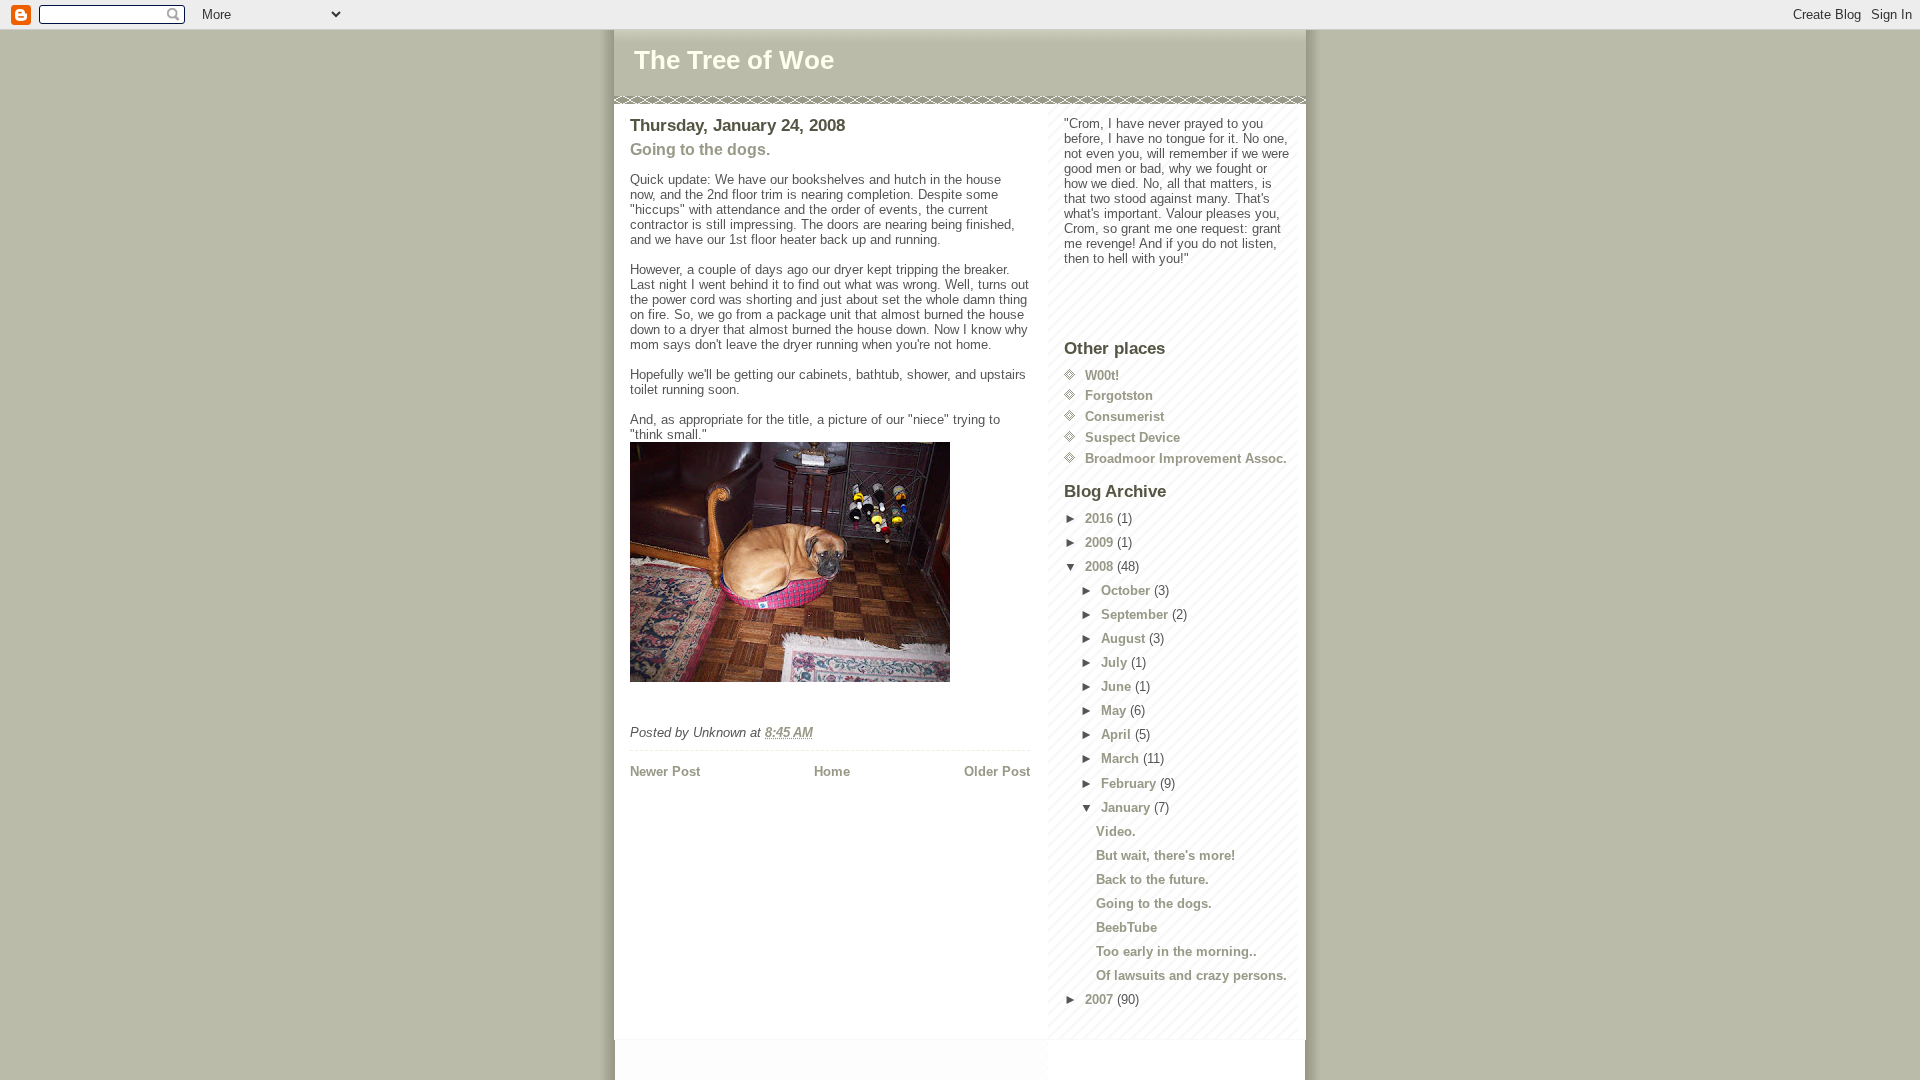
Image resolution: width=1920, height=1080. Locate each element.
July (1116, 662)
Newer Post (665, 771)
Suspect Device (1132, 437)
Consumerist (1124, 416)
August (1125, 638)
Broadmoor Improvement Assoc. (1186, 458)
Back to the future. (1152, 879)
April (1118, 734)
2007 (1101, 999)
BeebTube (1126, 927)
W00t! (1102, 375)
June (1118, 686)
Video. (1116, 831)
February (1130, 783)
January (1127, 807)
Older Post (997, 771)
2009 (1101, 542)
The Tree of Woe (734, 60)
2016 (1101, 518)
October (1127, 590)
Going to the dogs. (700, 149)
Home (832, 771)
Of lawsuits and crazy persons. (1191, 975)
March (1122, 758)
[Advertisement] (747, 822)
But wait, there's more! (1165, 855)
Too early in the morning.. (1176, 951)
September (1136, 614)
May (1115, 710)
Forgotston (1119, 395)
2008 (1101, 566)
